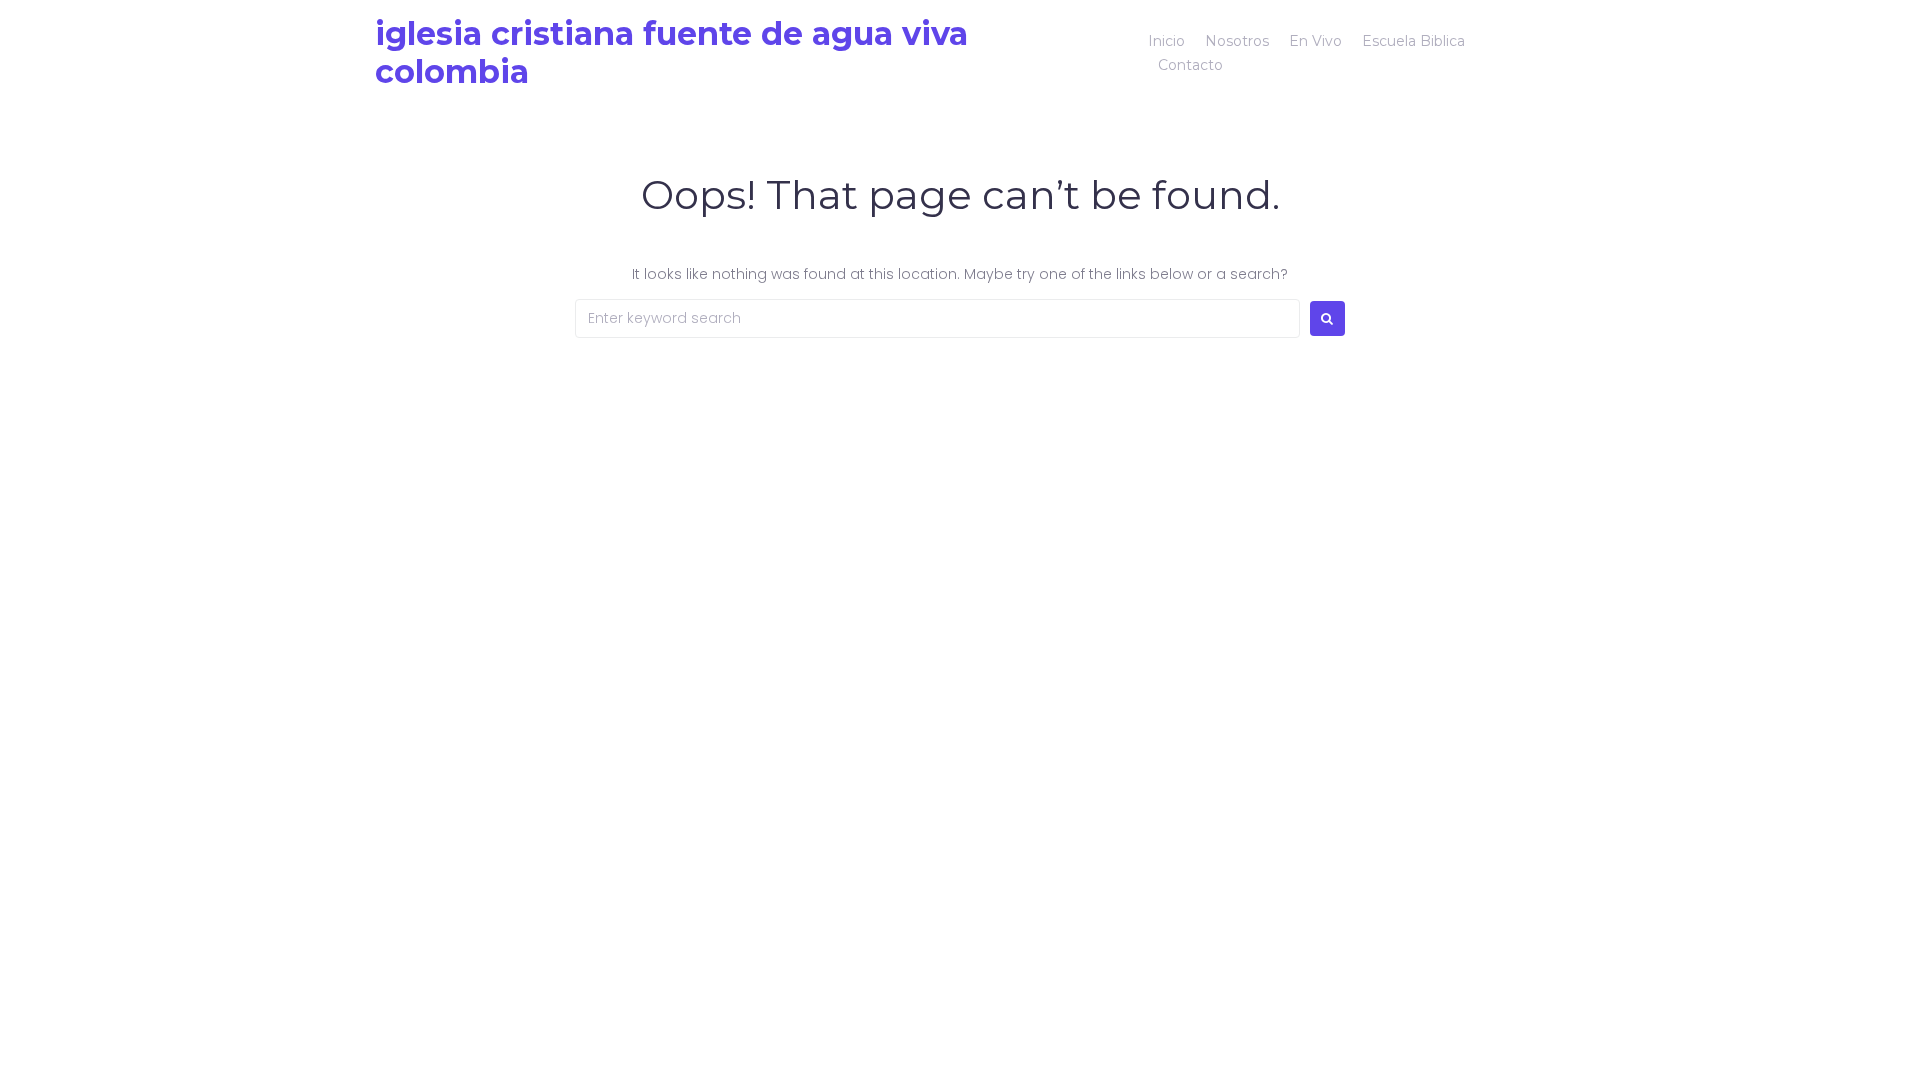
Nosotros (1237, 41)
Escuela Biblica (1413, 41)
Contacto (1190, 65)
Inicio (1166, 41)
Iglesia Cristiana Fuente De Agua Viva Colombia (671, 52)
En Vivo (1315, 41)
